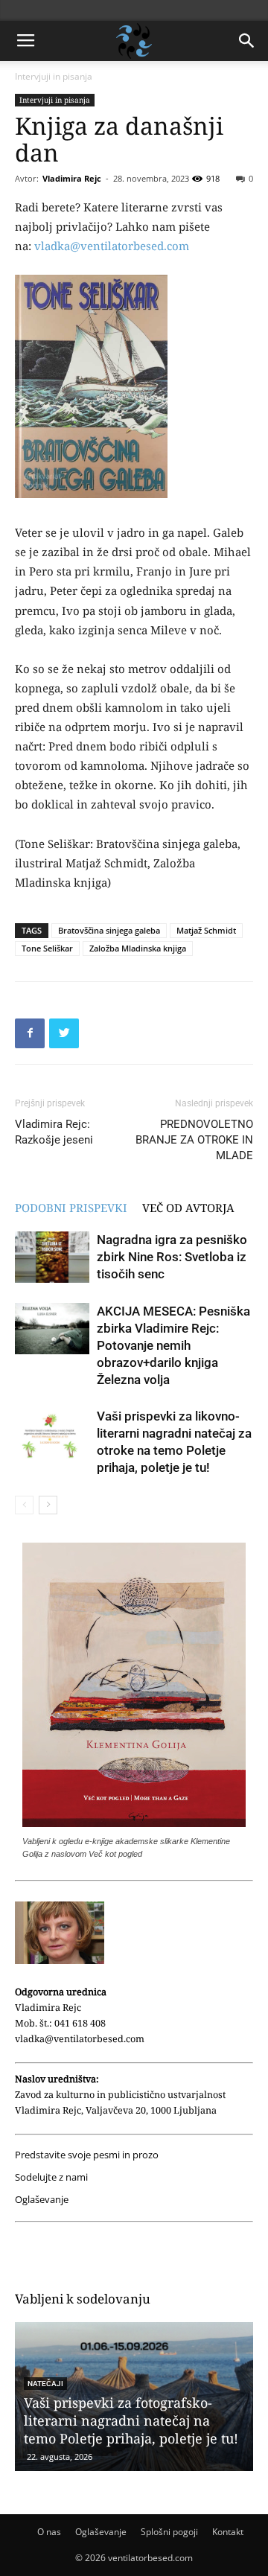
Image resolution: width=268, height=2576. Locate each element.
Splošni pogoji (169, 2532)
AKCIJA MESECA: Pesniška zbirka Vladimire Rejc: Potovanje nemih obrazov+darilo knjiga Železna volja (173, 1345)
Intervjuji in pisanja (54, 76)
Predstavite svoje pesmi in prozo (87, 2155)
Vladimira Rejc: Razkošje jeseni (54, 1132)
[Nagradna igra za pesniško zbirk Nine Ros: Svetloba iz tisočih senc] (52, 1257)
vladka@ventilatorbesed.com (112, 246)
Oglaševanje (42, 2200)
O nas (49, 2532)
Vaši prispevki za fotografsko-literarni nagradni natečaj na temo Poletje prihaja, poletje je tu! (131, 2420)
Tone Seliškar (47, 948)
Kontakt (228, 2532)
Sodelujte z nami (51, 2177)
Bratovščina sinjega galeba (109, 930)
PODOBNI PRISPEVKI (71, 1208)
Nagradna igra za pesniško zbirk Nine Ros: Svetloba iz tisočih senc (172, 1257)
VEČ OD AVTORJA (188, 1208)
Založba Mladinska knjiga (138, 948)
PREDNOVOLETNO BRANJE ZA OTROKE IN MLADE (194, 1140)
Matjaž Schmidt (206, 930)
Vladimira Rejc (72, 178)
